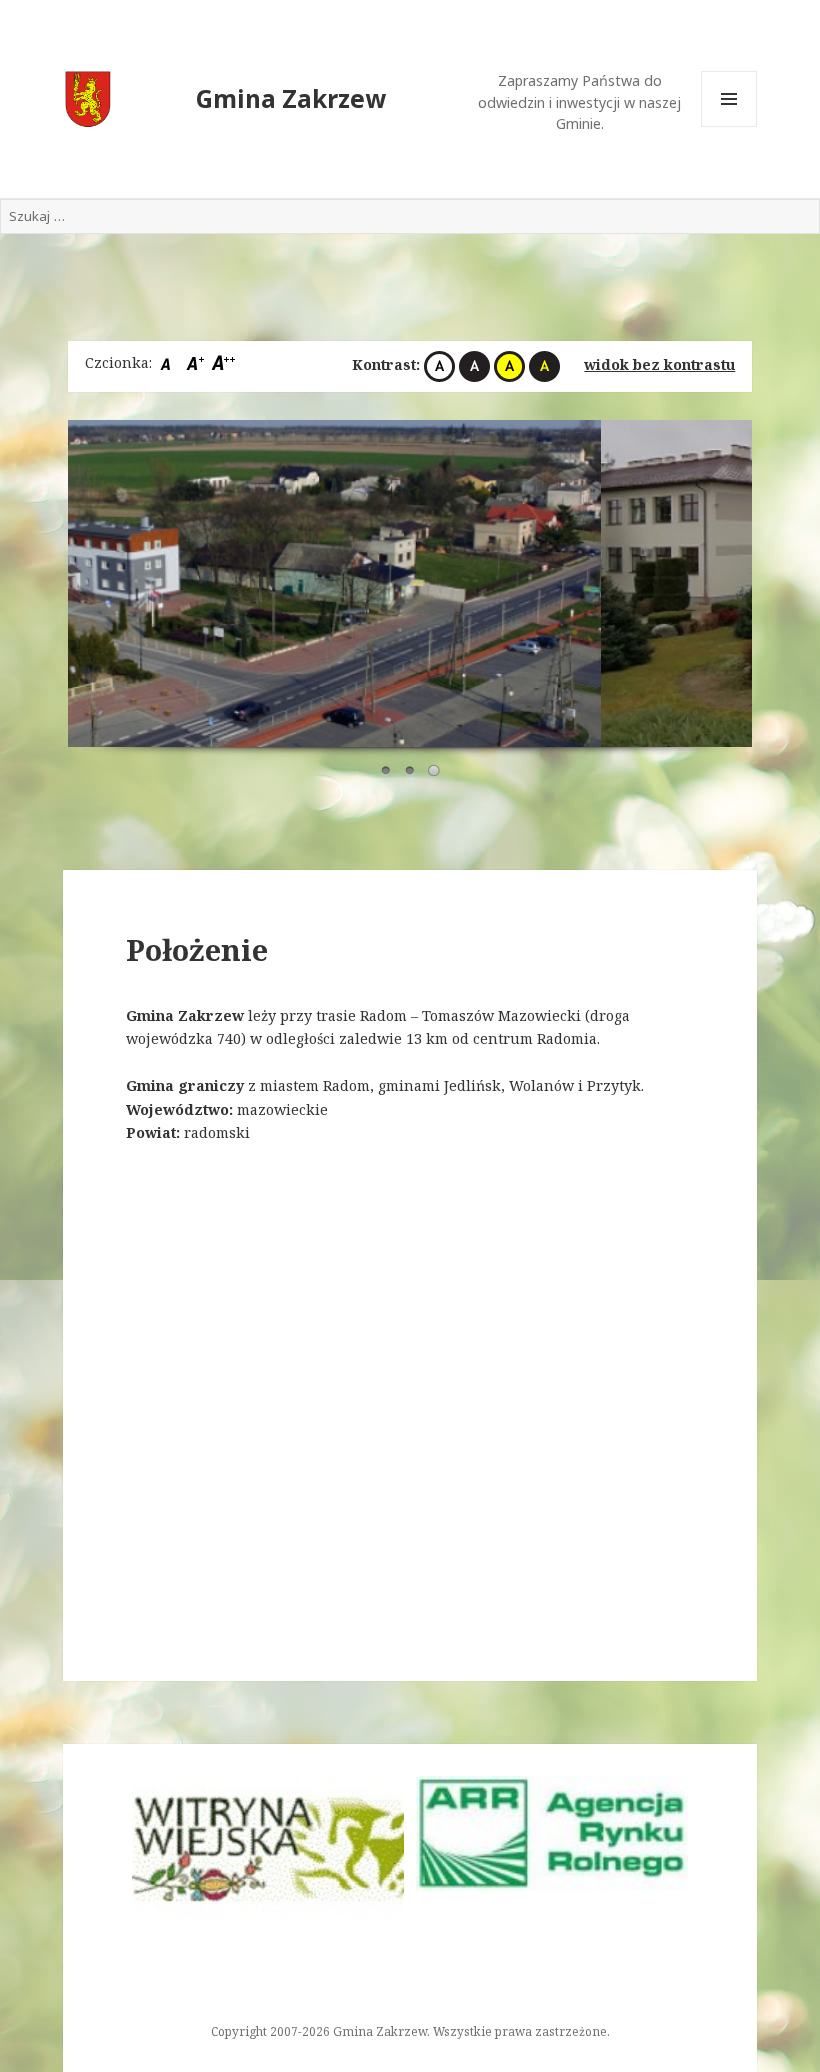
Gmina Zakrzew (291, 98)
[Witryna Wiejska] (268, 1849)
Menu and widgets (729, 126)
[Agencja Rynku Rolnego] (552, 1833)
